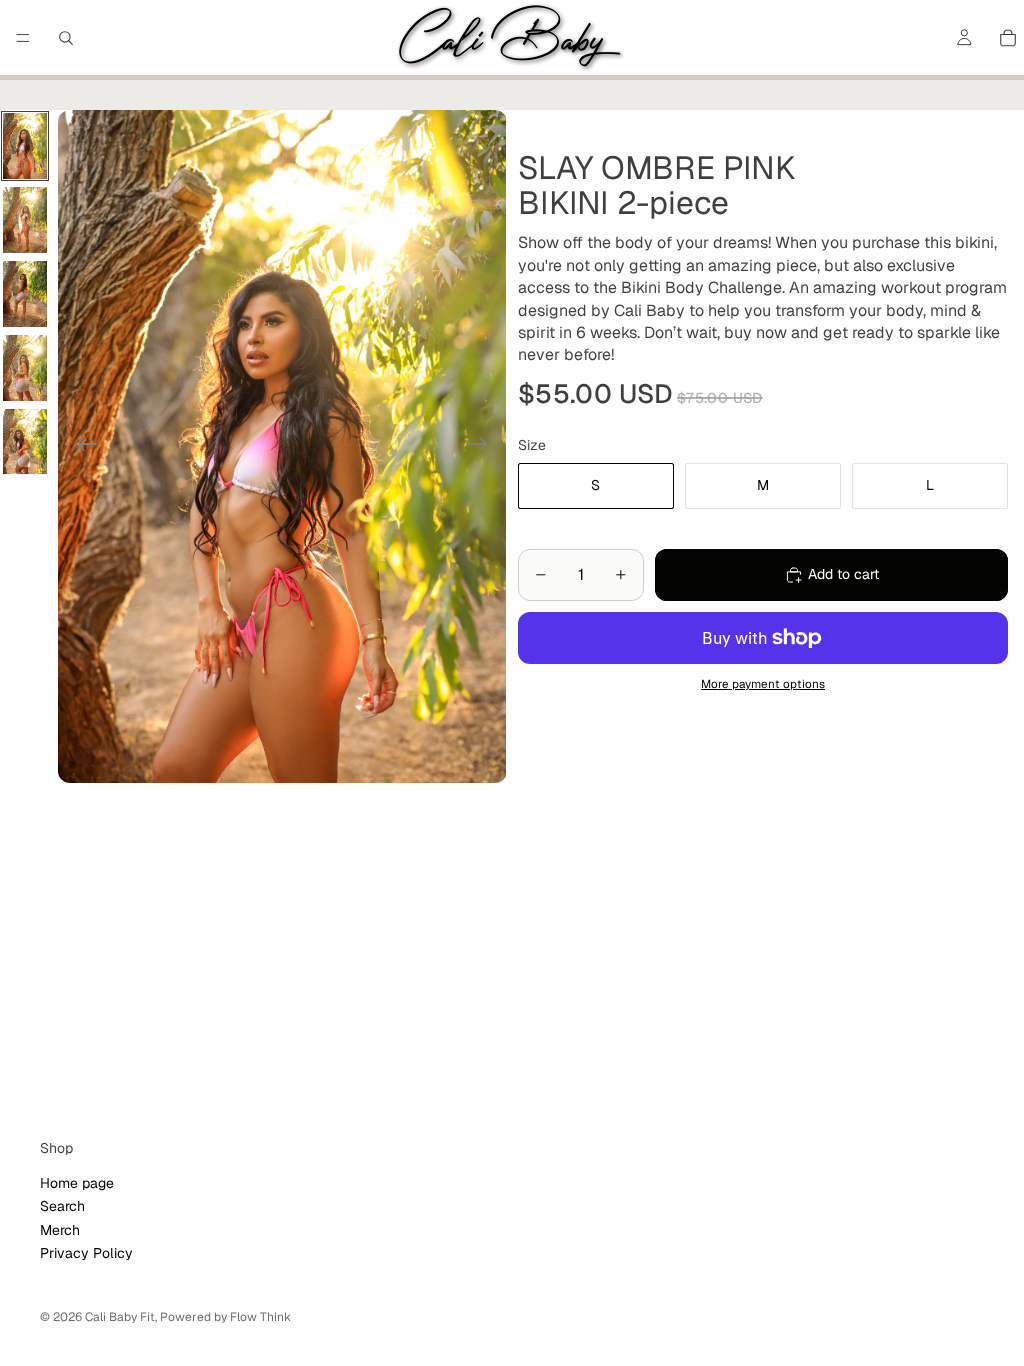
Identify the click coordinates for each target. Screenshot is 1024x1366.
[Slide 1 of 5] (25, 146)
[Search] (66, 38)
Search (62, 1206)
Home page (77, 1183)
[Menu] (23, 38)
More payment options (763, 683)
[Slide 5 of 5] (25, 442)
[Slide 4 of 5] (25, 368)
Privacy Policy (86, 1253)
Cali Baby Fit (120, 1317)
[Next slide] (483, 446)
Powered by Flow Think (225, 1317)
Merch (60, 1229)
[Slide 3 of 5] (25, 294)
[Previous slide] (80, 446)
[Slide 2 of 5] (25, 220)
